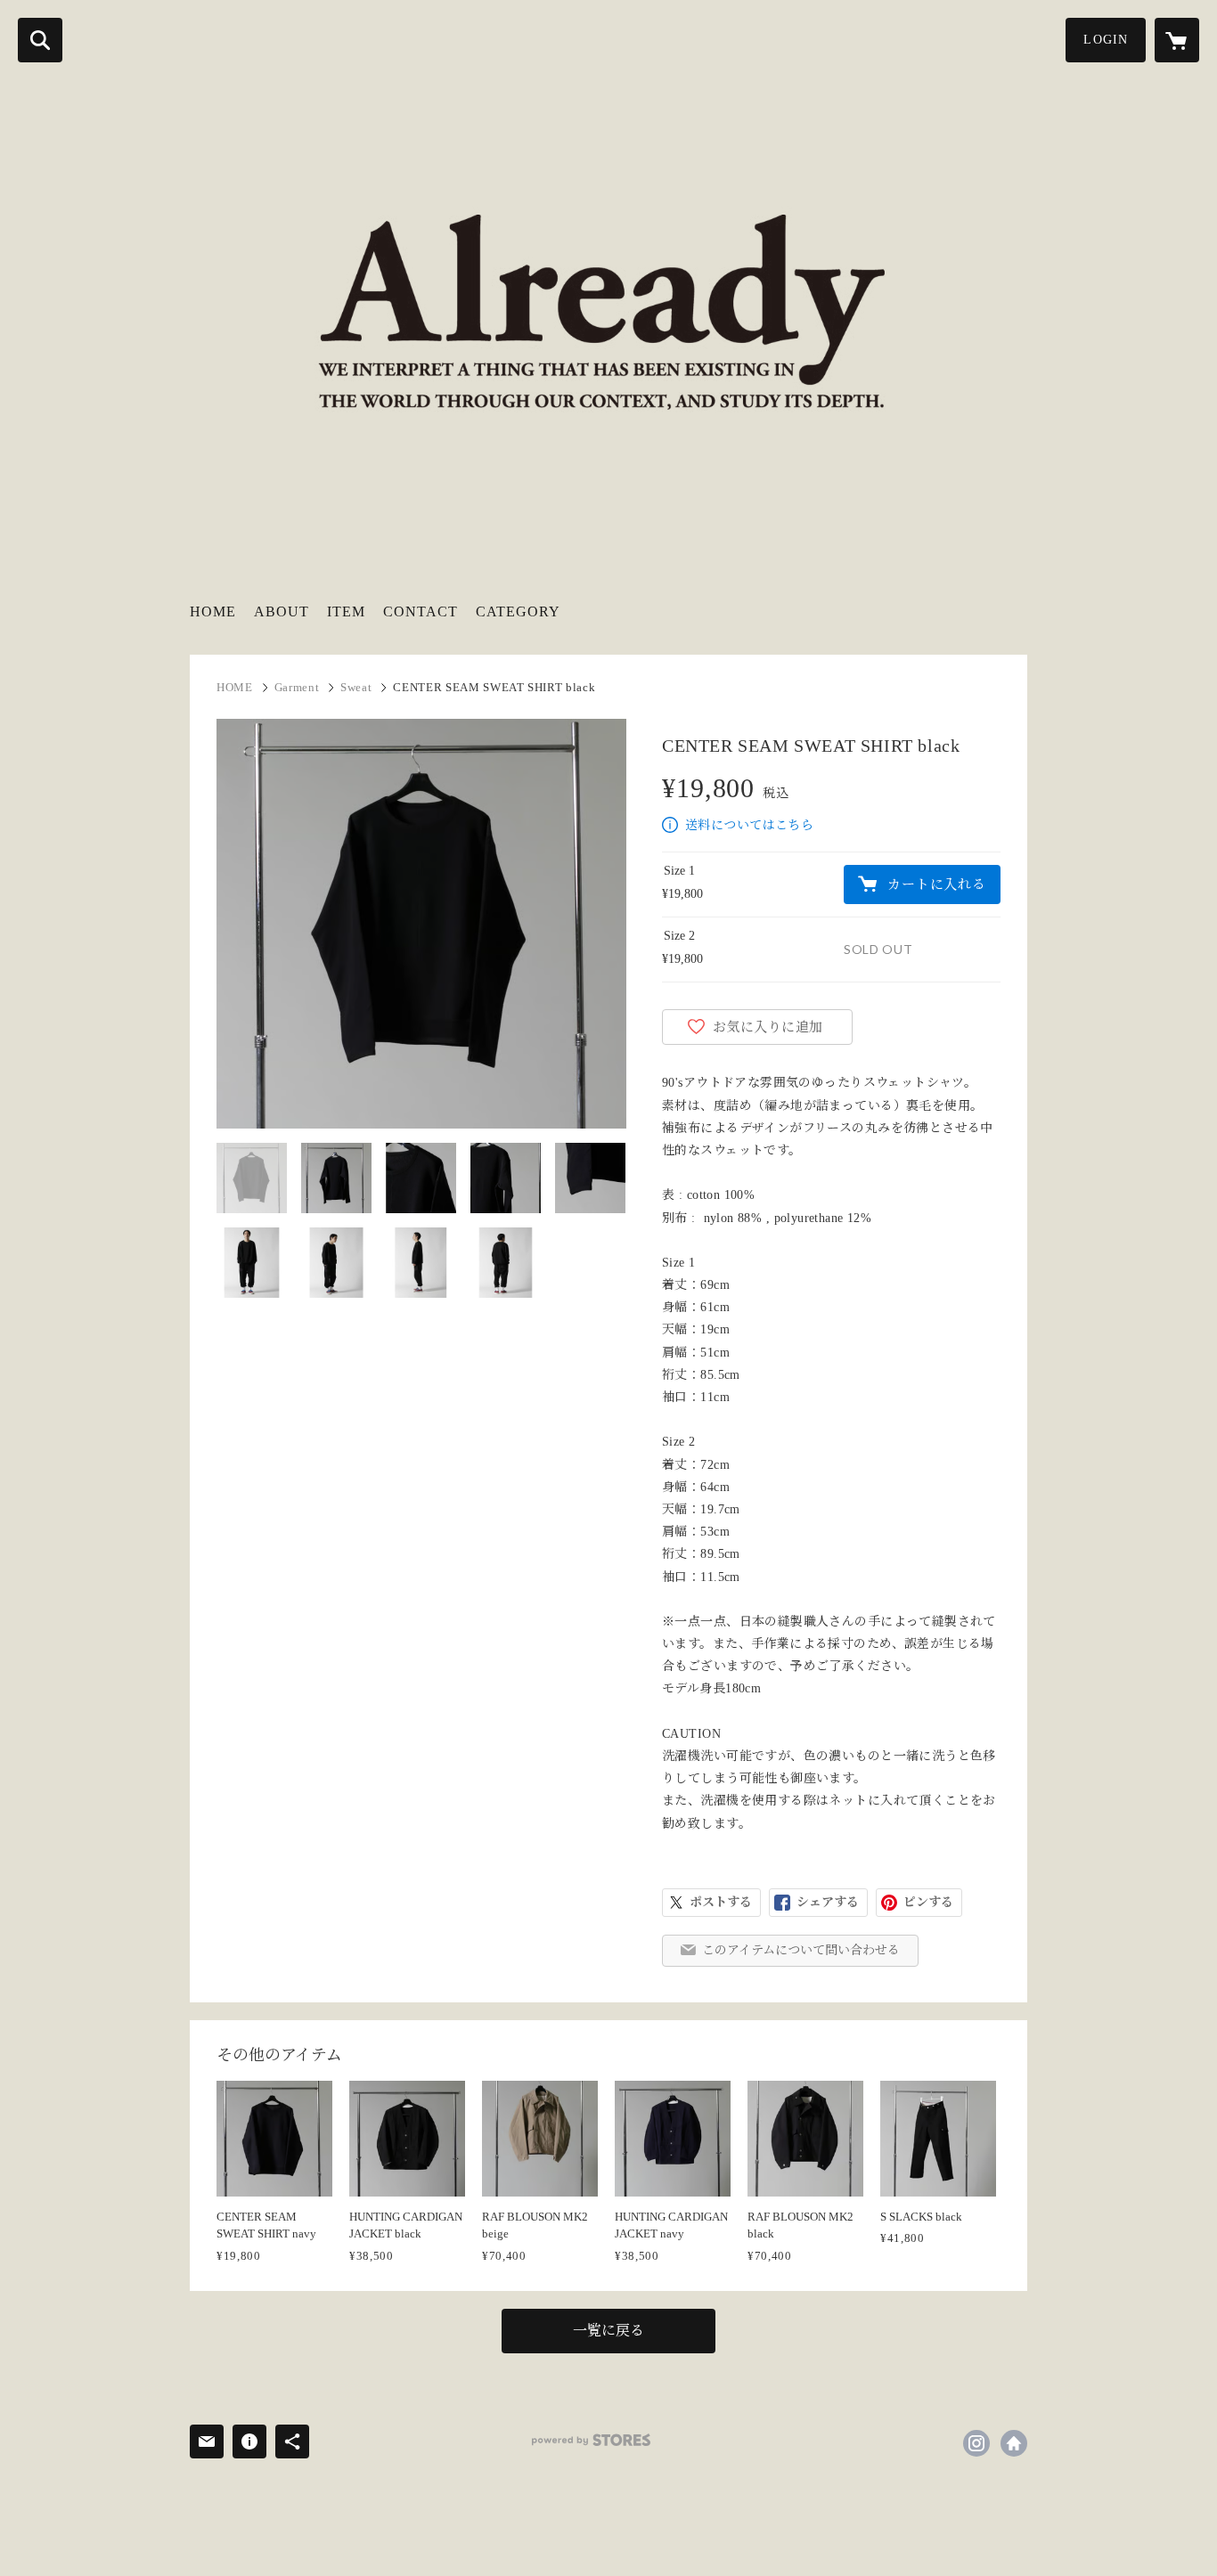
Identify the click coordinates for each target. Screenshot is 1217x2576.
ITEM (346, 611)
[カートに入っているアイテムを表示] (1177, 40)
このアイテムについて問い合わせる (801, 1950)
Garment (297, 687)
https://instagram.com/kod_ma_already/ (976, 2443)
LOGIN (1106, 40)
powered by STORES (591, 2440)
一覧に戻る (608, 2331)
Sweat (356, 687)
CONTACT (421, 611)
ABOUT (282, 611)
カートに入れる (936, 884)
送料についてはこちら (749, 825)
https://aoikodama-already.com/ (1014, 2443)
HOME (213, 611)
